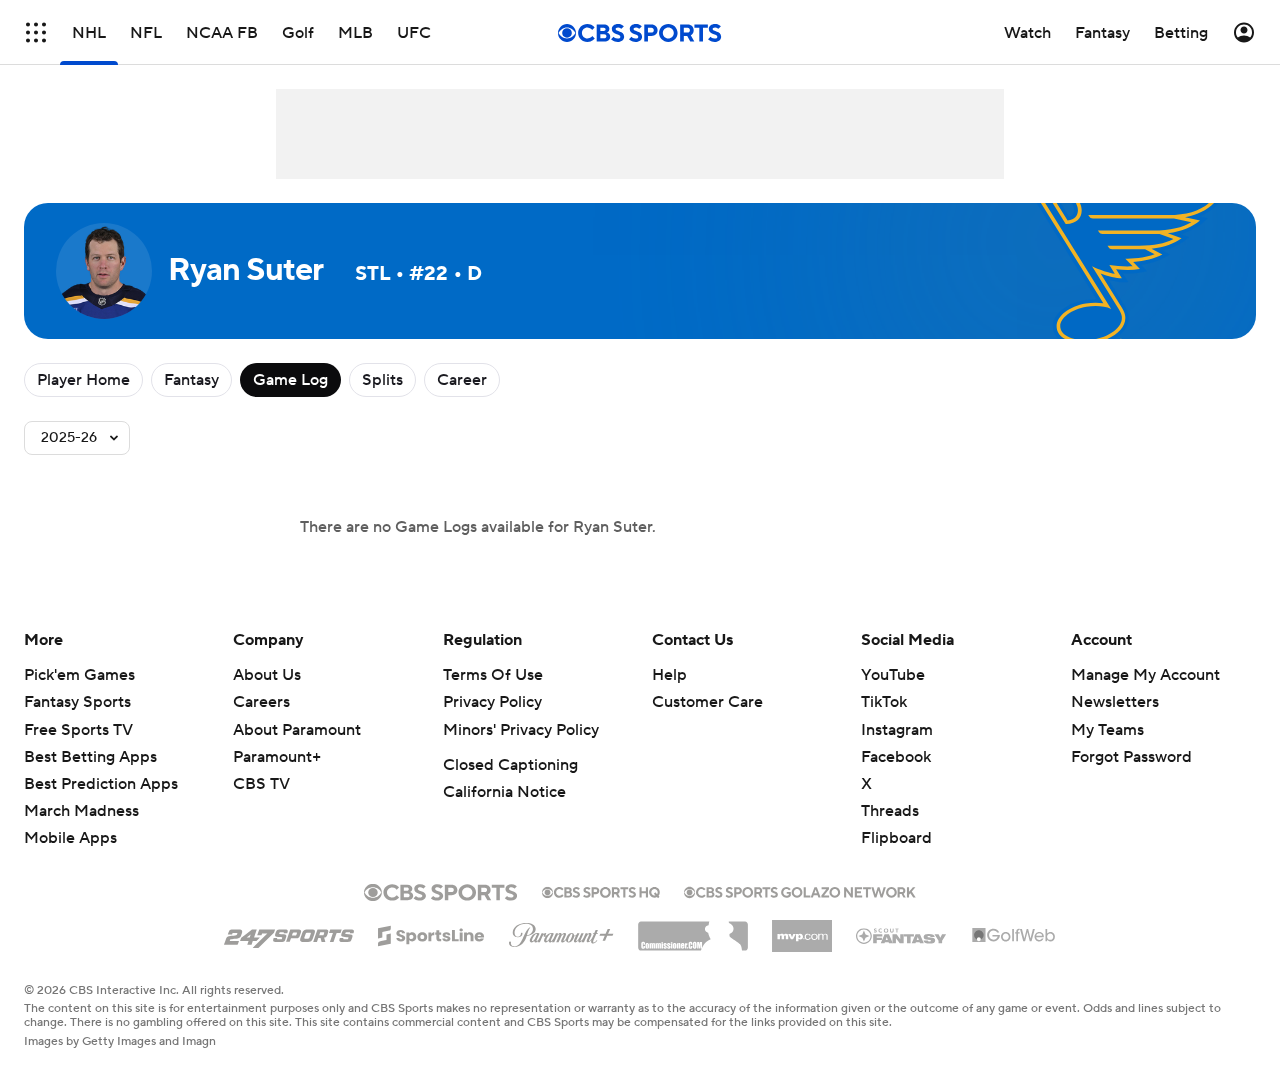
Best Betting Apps (90, 757)
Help (669, 675)
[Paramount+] (561, 931)
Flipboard (896, 838)
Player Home (83, 380)
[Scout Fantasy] (902, 935)
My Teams (1107, 730)
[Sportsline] (431, 933)
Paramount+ (277, 757)
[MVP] (802, 928)
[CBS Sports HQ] (601, 890)
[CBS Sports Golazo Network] (800, 890)
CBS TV (261, 784)
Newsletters (1115, 702)
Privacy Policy (492, 702)
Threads (890, 811)
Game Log (290, 380)
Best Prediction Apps (101, 784)
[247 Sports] (289, 932)
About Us (267, 675)
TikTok (884, 702)
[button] (36, 32)
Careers (261, 702)
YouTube (893, 675)
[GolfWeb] (1014, 936)
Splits (382, 380)
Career (462, 380)
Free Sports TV (78, 730)
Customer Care (707, 702)
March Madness (81, 811)
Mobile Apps (70, 838)
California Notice (504, 792)
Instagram (897, 730)
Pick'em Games (79, 675)
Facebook (896, 757)
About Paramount (297, 730)
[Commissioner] (693, 929)
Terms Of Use (493, 675)
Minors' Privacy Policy (521, 730)
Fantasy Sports (77, 702)
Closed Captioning (510, 765)
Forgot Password (1131, 757)
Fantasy (191, 380)
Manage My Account (1145, 675)
